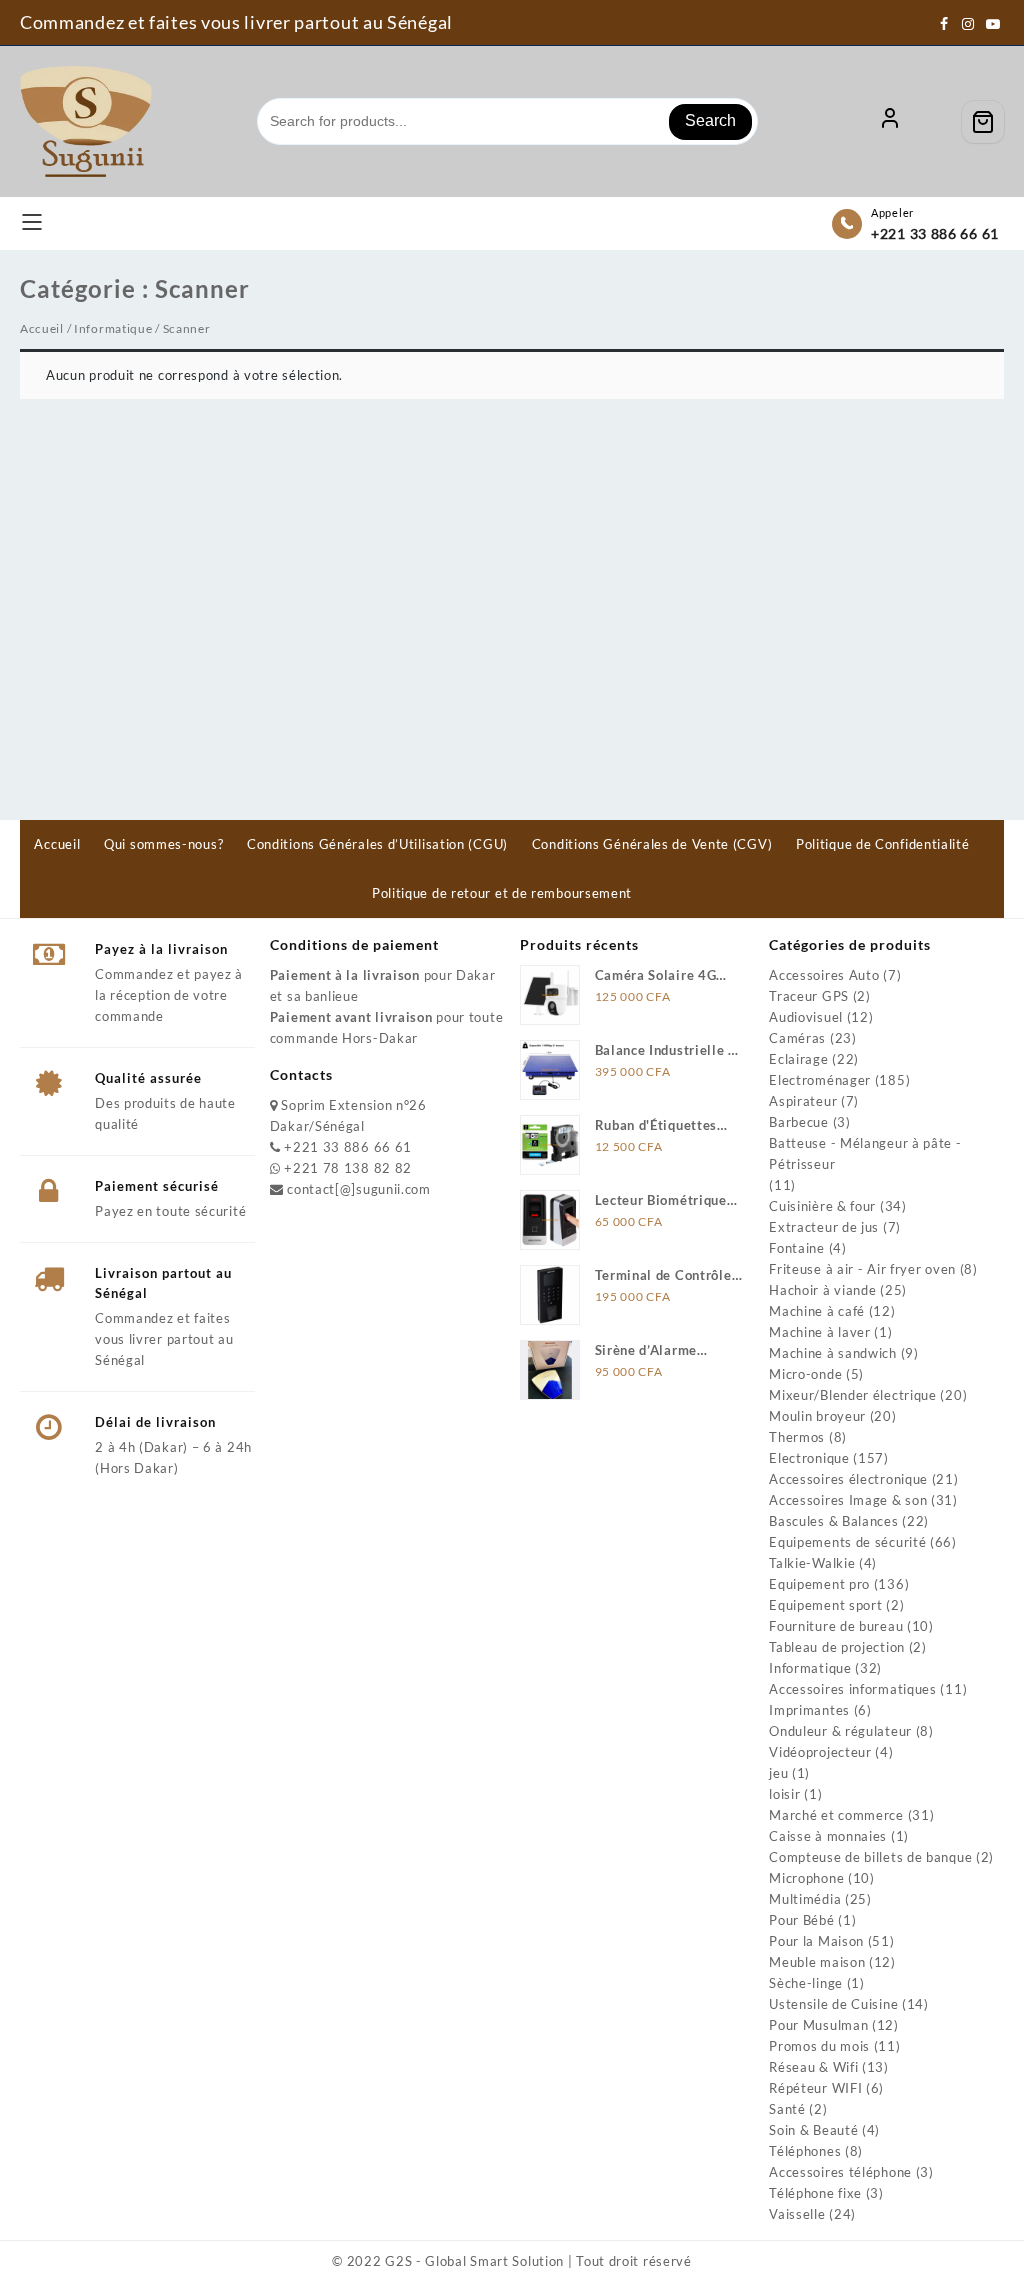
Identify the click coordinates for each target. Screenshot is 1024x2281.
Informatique (113, 328)
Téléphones (805, 2151)
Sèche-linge (806, 1983)
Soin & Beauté (813, 2130)
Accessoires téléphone (840, 2172)
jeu (778, 1773)
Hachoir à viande (822, 1290)
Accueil (42, 328)
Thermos (797, 1437)
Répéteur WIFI (815, 2088)
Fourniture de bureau (836, 1626)
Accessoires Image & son (848, 1500)
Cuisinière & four (822, 1206)
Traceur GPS (809, 996)
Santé (787, 2109)
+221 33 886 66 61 (935, 233)
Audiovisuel (806, 1017)
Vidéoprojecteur (820, 1752)
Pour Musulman (818, 2025)
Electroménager (820, 1080)
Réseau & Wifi (813, 2067)
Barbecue (799, 1122)
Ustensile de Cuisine (833, 2004)
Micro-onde (805, 1374)
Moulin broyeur (817, 1416)
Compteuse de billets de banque (870, 1857)
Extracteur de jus (824, 1227)
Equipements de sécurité (847, 1542)
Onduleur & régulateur (840, 1731)
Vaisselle (797, 2214)
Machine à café (817, 1311)
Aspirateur (803, 1101)
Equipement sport (825, 1605)
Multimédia (805, 1899)
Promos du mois (819, 2046)
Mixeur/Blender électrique (853, 1395)
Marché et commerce (836, 1815)
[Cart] (983, 122)
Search (710, 120)
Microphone (806, 1878)
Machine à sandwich (833, 1353)
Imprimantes (809, 1710)
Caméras (797, 1038)
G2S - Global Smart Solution (474, 2261)
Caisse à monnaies (828, 1836)
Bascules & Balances (833, 1521)
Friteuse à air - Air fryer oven (862, 1269)
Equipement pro (819, 1584)
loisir (784, 1794)
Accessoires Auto (824, 975)
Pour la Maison (816, 1941)
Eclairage (798, 1059)
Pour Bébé (801, 1920)
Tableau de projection (837, 1647)
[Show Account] (890, 122)
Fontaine (797, 1248)
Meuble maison (817, 1962)
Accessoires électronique (848, 1479)
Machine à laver (820, 1332)
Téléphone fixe (815, 2193)
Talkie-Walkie (812, 1563)
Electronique (809, 1458)
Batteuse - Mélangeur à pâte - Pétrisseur (865, 1153)
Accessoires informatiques (853, 1689)
